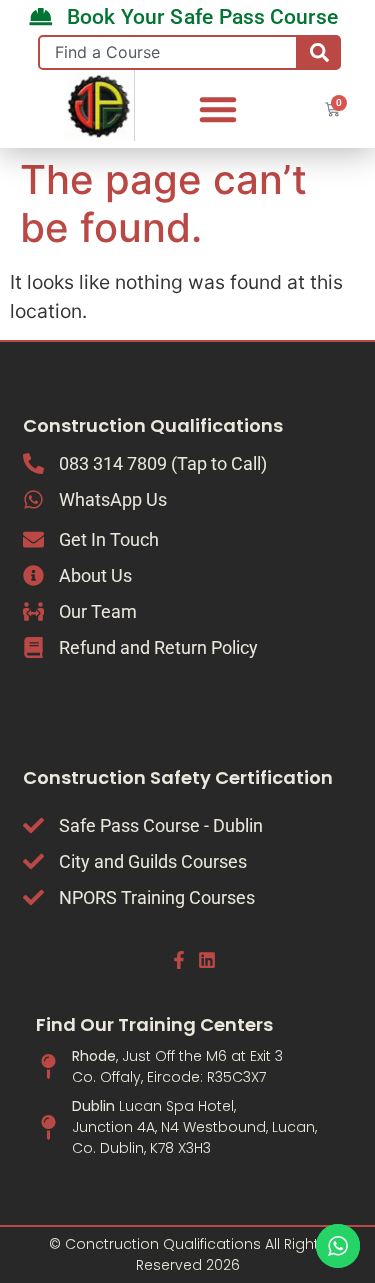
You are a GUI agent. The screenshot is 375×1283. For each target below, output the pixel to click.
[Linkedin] (207, 959)
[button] (218, 109)
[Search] (319, 52)
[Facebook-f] (178, 959)
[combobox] (168, 52)
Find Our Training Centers (154, 1024)
